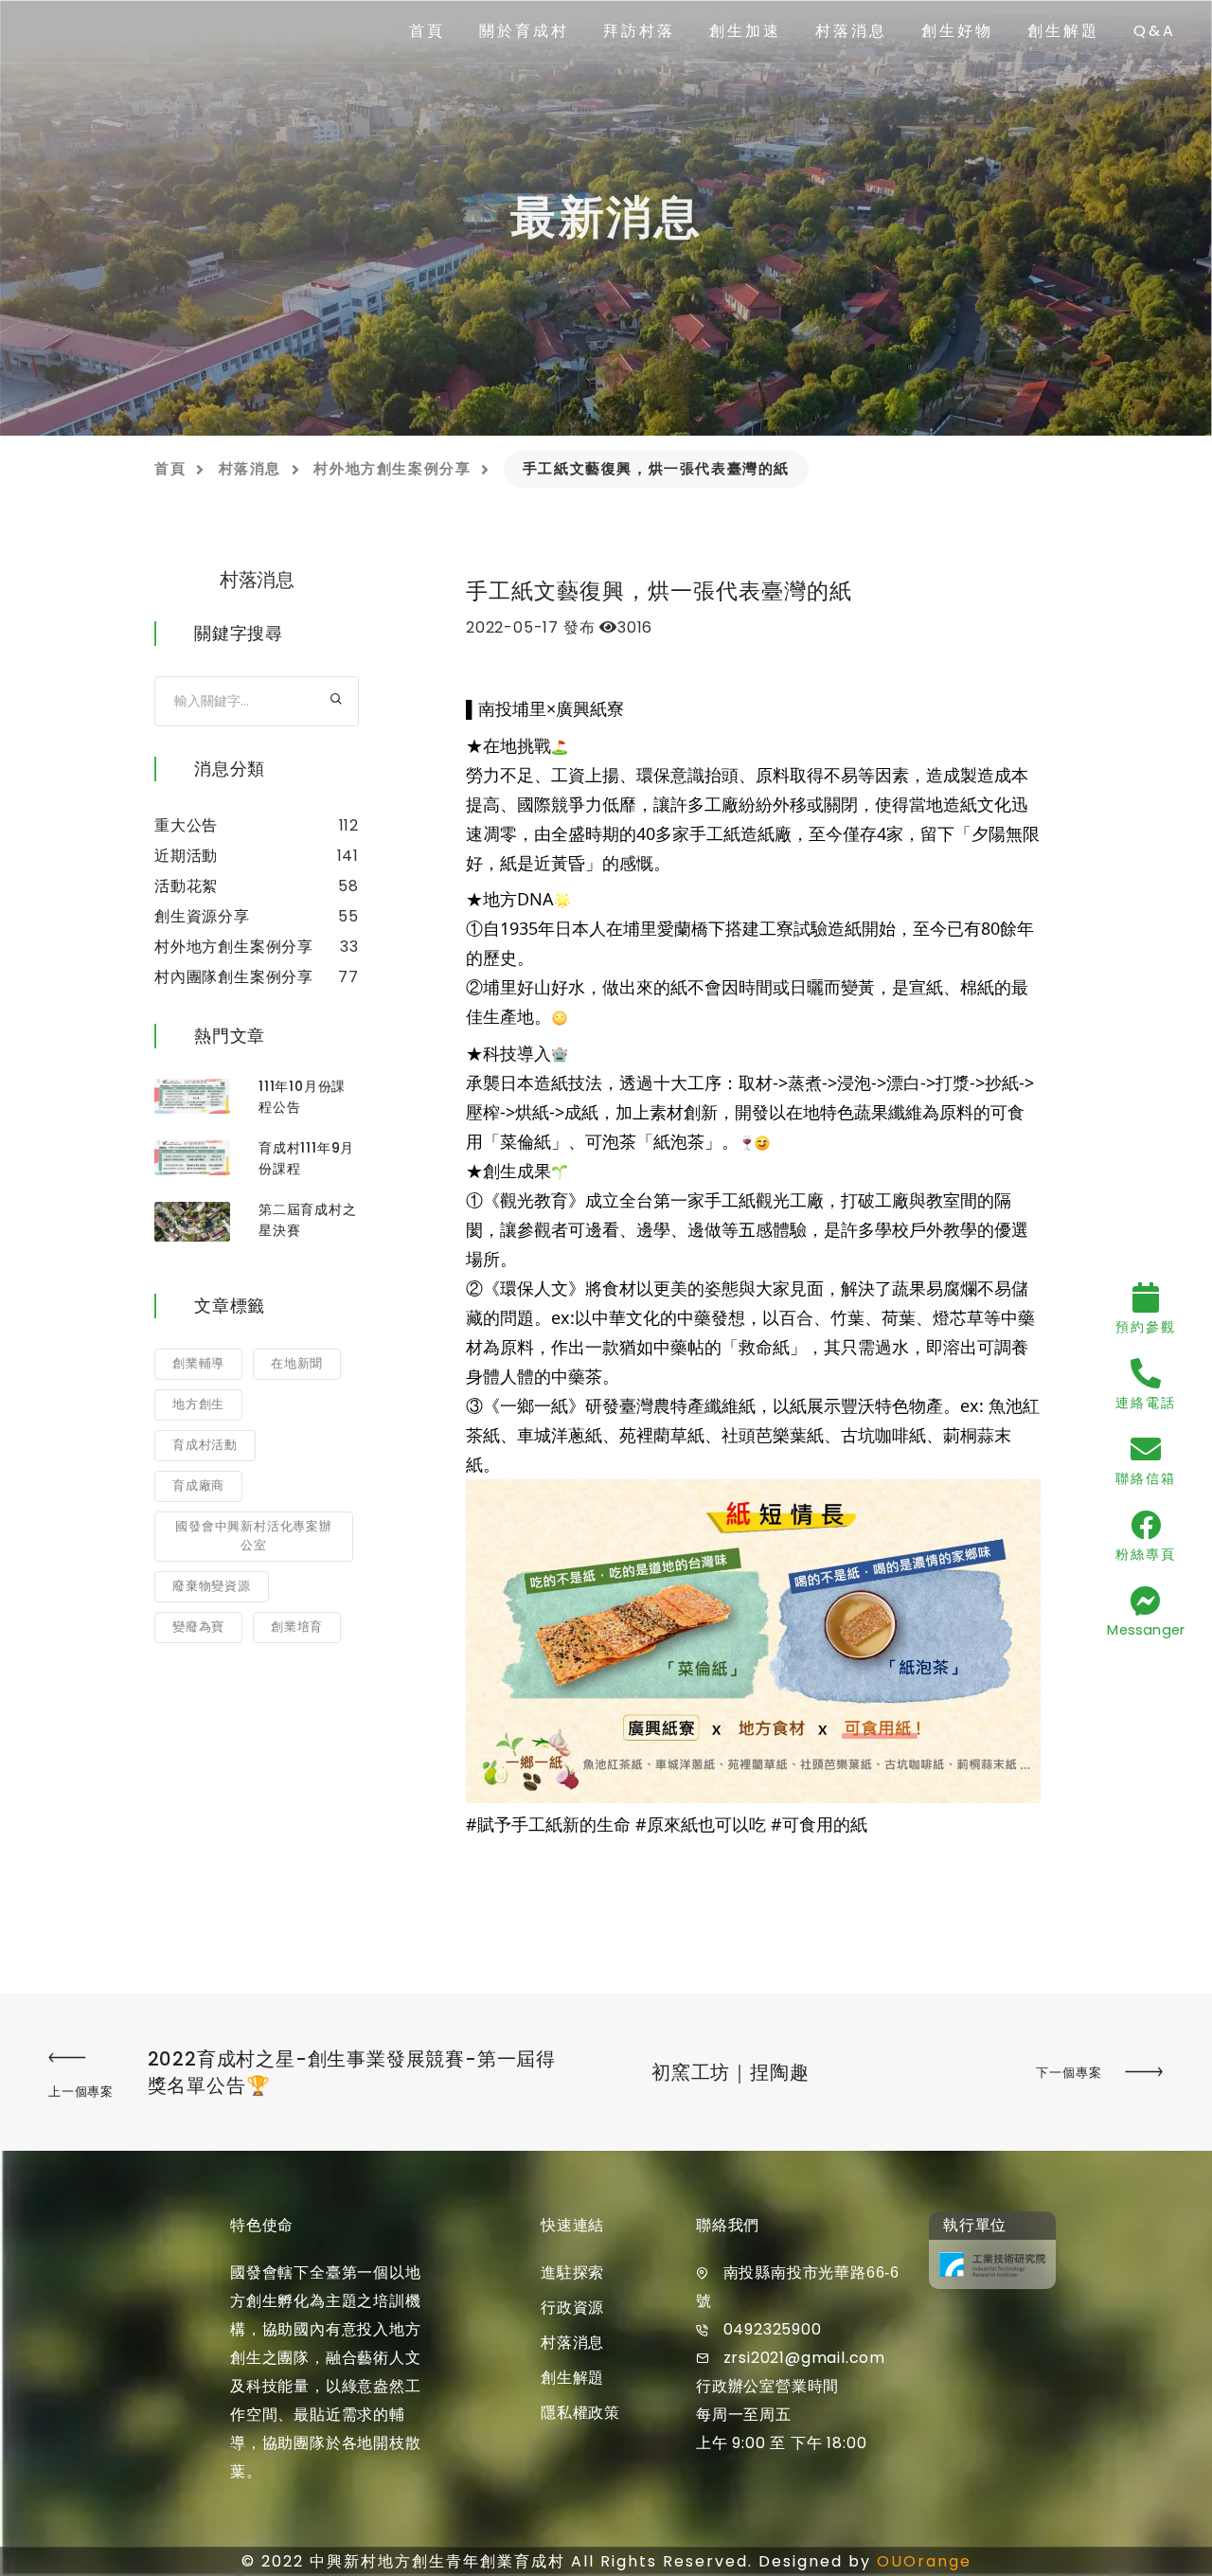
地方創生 (198, 1404)
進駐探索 (572, 2272)
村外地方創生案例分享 (392, 468)
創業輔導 (198, 1363)
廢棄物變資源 (212, 1586)
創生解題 (1063, 31)
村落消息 (851, 31)
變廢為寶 (198, 1627)
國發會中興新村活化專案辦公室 (254, 1536)
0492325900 (773, 2329)
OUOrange (924, 2561)
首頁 (427, 31)
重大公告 (186, 825)
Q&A (1155, 31)
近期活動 (186, 856)
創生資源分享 (202, 916)
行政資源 (572, 2308)
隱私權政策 (580, 2413)
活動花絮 (186, 886)
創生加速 (745, 31)
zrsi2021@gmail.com (804, 2358)
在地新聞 (297, 1363)
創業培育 (297, 1627)
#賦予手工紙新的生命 (548, 1824)
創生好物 (957, 31)
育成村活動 (205, 1445)
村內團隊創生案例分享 (234, 977)
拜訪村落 (639, 31)
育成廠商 (198, 1485)
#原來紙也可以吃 (701, 1824)
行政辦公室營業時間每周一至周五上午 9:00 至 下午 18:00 (781, 2415)
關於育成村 (524, 31)
